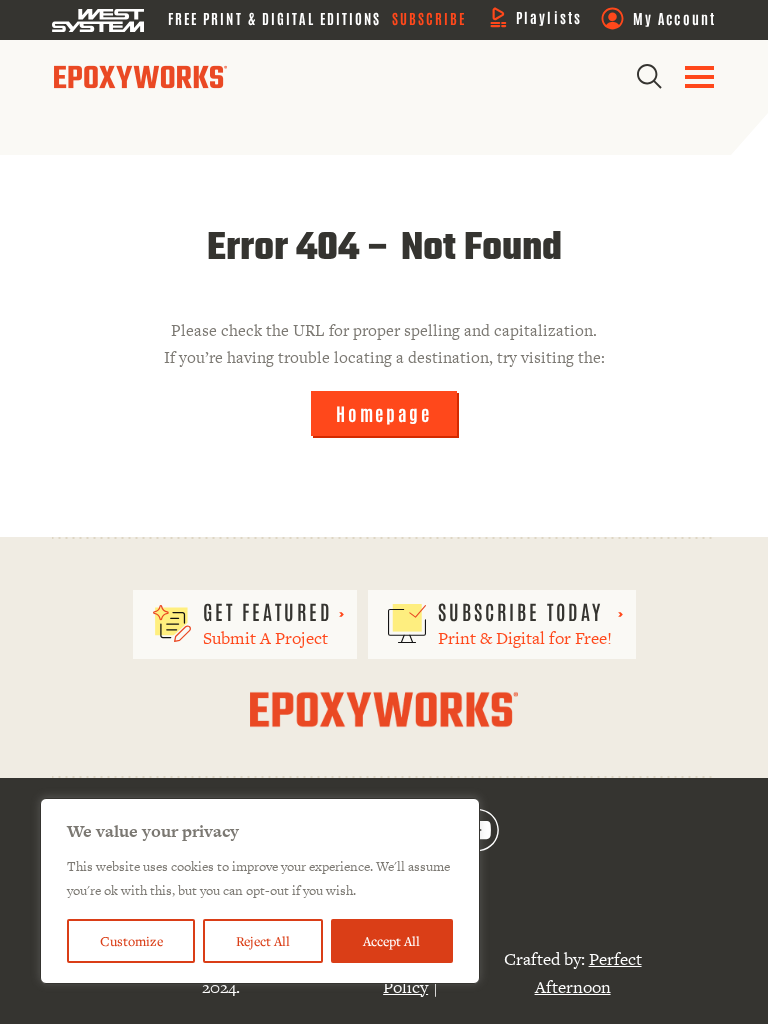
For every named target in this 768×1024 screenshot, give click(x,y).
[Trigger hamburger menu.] (699, 77)
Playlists (549, 17)
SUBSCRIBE (429, 18)
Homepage (384, 413)
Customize (131, 941)
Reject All (263, 941)
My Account (674, 18)
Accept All (391, 941)
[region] (260, 891)
